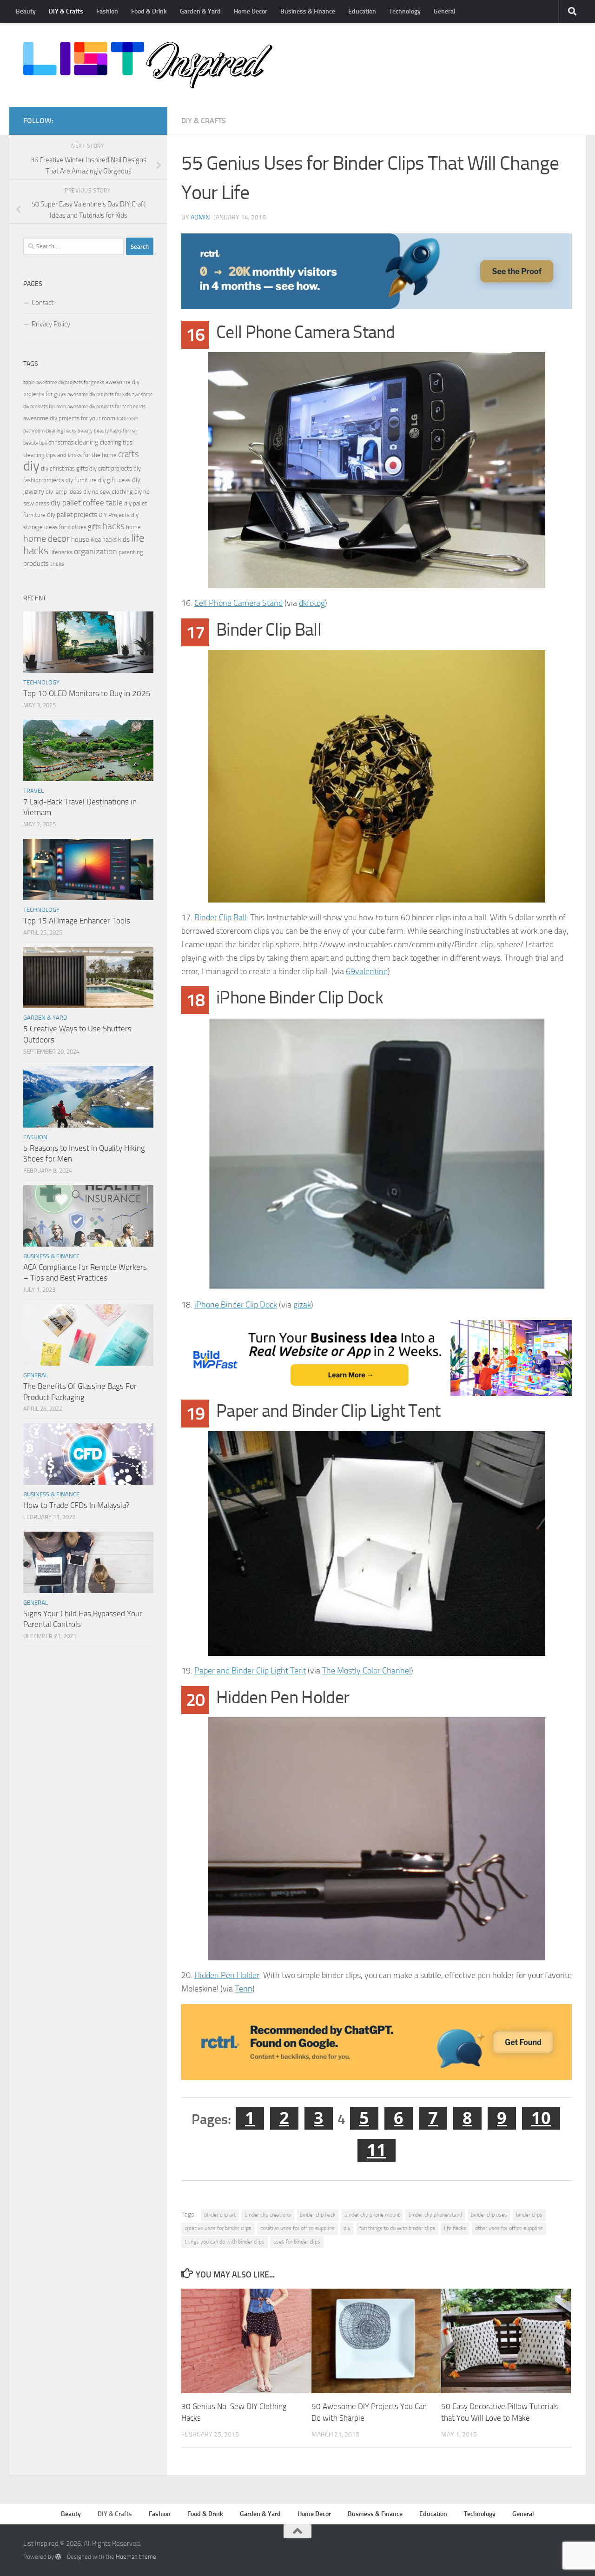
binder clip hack (318, 2215)
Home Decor (251, 11)
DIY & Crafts (66, 11)
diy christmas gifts (64, 468)
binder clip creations (268, 2215)
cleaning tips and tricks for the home (70, 455)
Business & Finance (308, 11)
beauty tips (35, 443)
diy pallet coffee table (87, 503)
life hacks (455, 2228)
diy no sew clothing (108, 492)
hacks (113, 526)
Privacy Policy (51, 324)
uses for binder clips (297, 2242)
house (80, 539)
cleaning (87, 442)
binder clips (529, 2215)
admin (200, 217)
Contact (43, 303)
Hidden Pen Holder (227, 1975)
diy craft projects (111, 468)
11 (377, 2150)
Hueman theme (136, 2557)
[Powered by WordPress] (58, 2557)
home (133, 527)
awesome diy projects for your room (69, 418)
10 (541, 2118)
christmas (61, 442)
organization (96, 551)
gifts (94, 527)
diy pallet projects (72, 515)
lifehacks (61, 552)
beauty (85, 431)
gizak (302, 1305)
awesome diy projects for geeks (70, 382)
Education (362, 11)
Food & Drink (149, 11)
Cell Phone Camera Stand (238, 603)
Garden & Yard (200, 11)
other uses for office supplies (509, 2228)
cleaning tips (116, 442)
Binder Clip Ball (220, 917)
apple (29, 382)
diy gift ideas (114, 480)
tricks (57, 564)
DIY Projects (114, 515)
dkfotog (312, 603)
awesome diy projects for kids (99, 395)
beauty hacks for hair (116, 431)
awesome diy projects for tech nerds (106, 407)
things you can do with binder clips (225, 2242)
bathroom (127, 419)
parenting (131, 552)
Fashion (107, 11)
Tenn (244, 1989)
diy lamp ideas (64, 492)
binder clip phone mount (372, 2215)
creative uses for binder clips (218, 2228)
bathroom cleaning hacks (50, 431)
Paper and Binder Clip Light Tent (250, 1671)
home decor (46, 539)
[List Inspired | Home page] (148, 65)
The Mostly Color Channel (367, 1671)
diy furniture (81, 480)
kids (124, 539)
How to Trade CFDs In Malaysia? (76, 1505)
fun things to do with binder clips (397, 2228)
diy (347, 2228)
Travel (33, 791)
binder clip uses (489, 2215)
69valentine (367, 971)
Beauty (26, 11)
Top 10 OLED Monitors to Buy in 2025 (87, 693)
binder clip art (220, 2215)
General (445, 11)
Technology (405, 11)
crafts (129, 454)
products (36, 564)
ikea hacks (104, 540)
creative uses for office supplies (297, 2228)
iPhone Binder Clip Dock (236, 1305)
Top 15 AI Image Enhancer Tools (77, 921)
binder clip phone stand (435, 2215)
